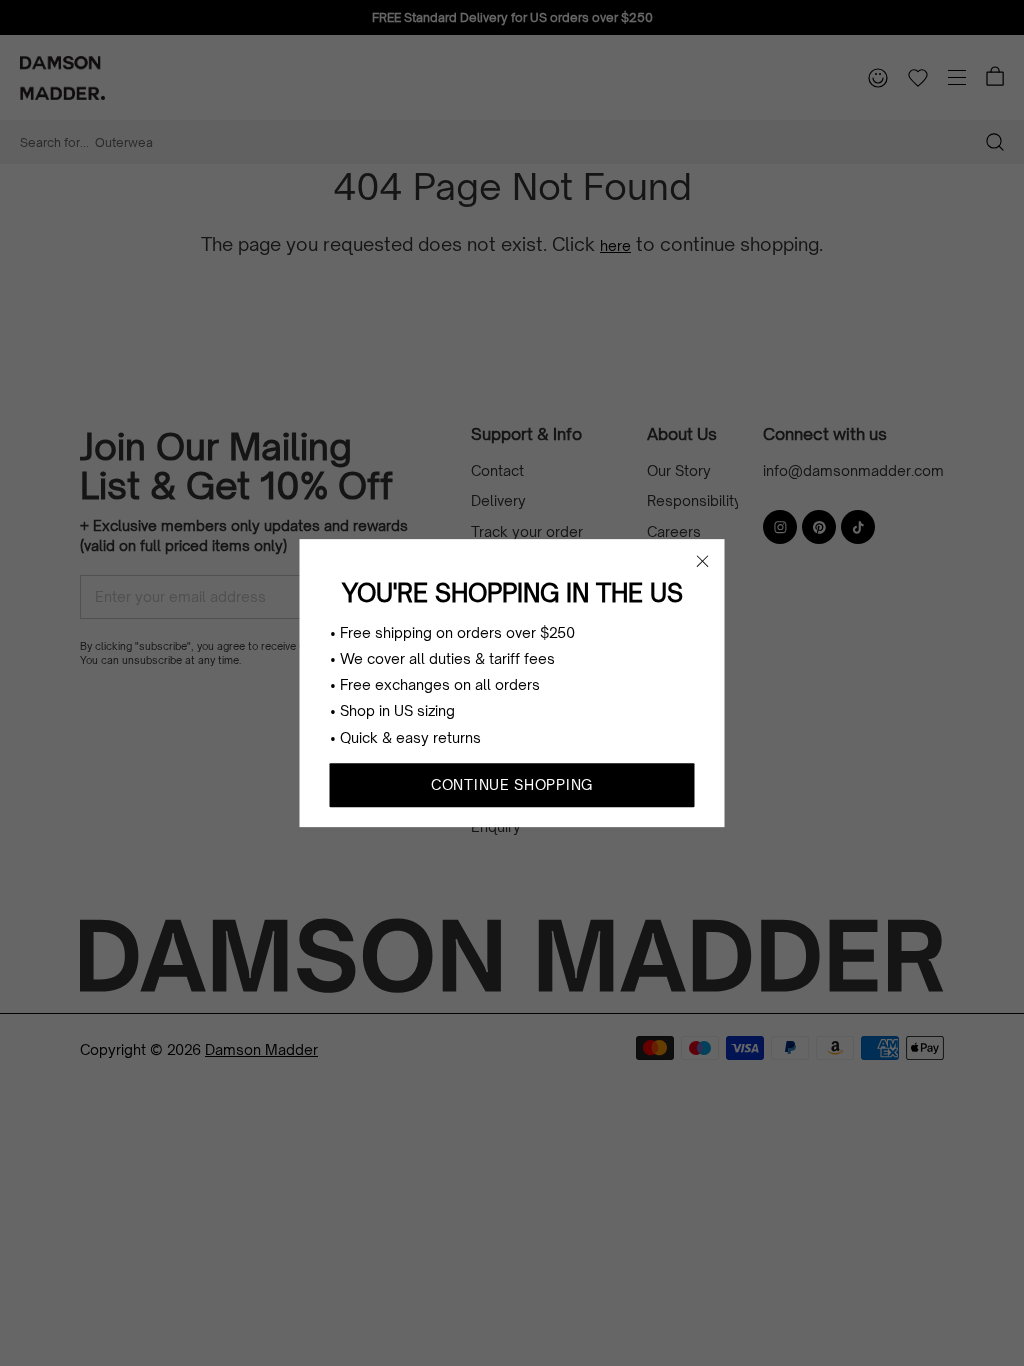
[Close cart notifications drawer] (703, 561)
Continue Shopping (512, 784)
